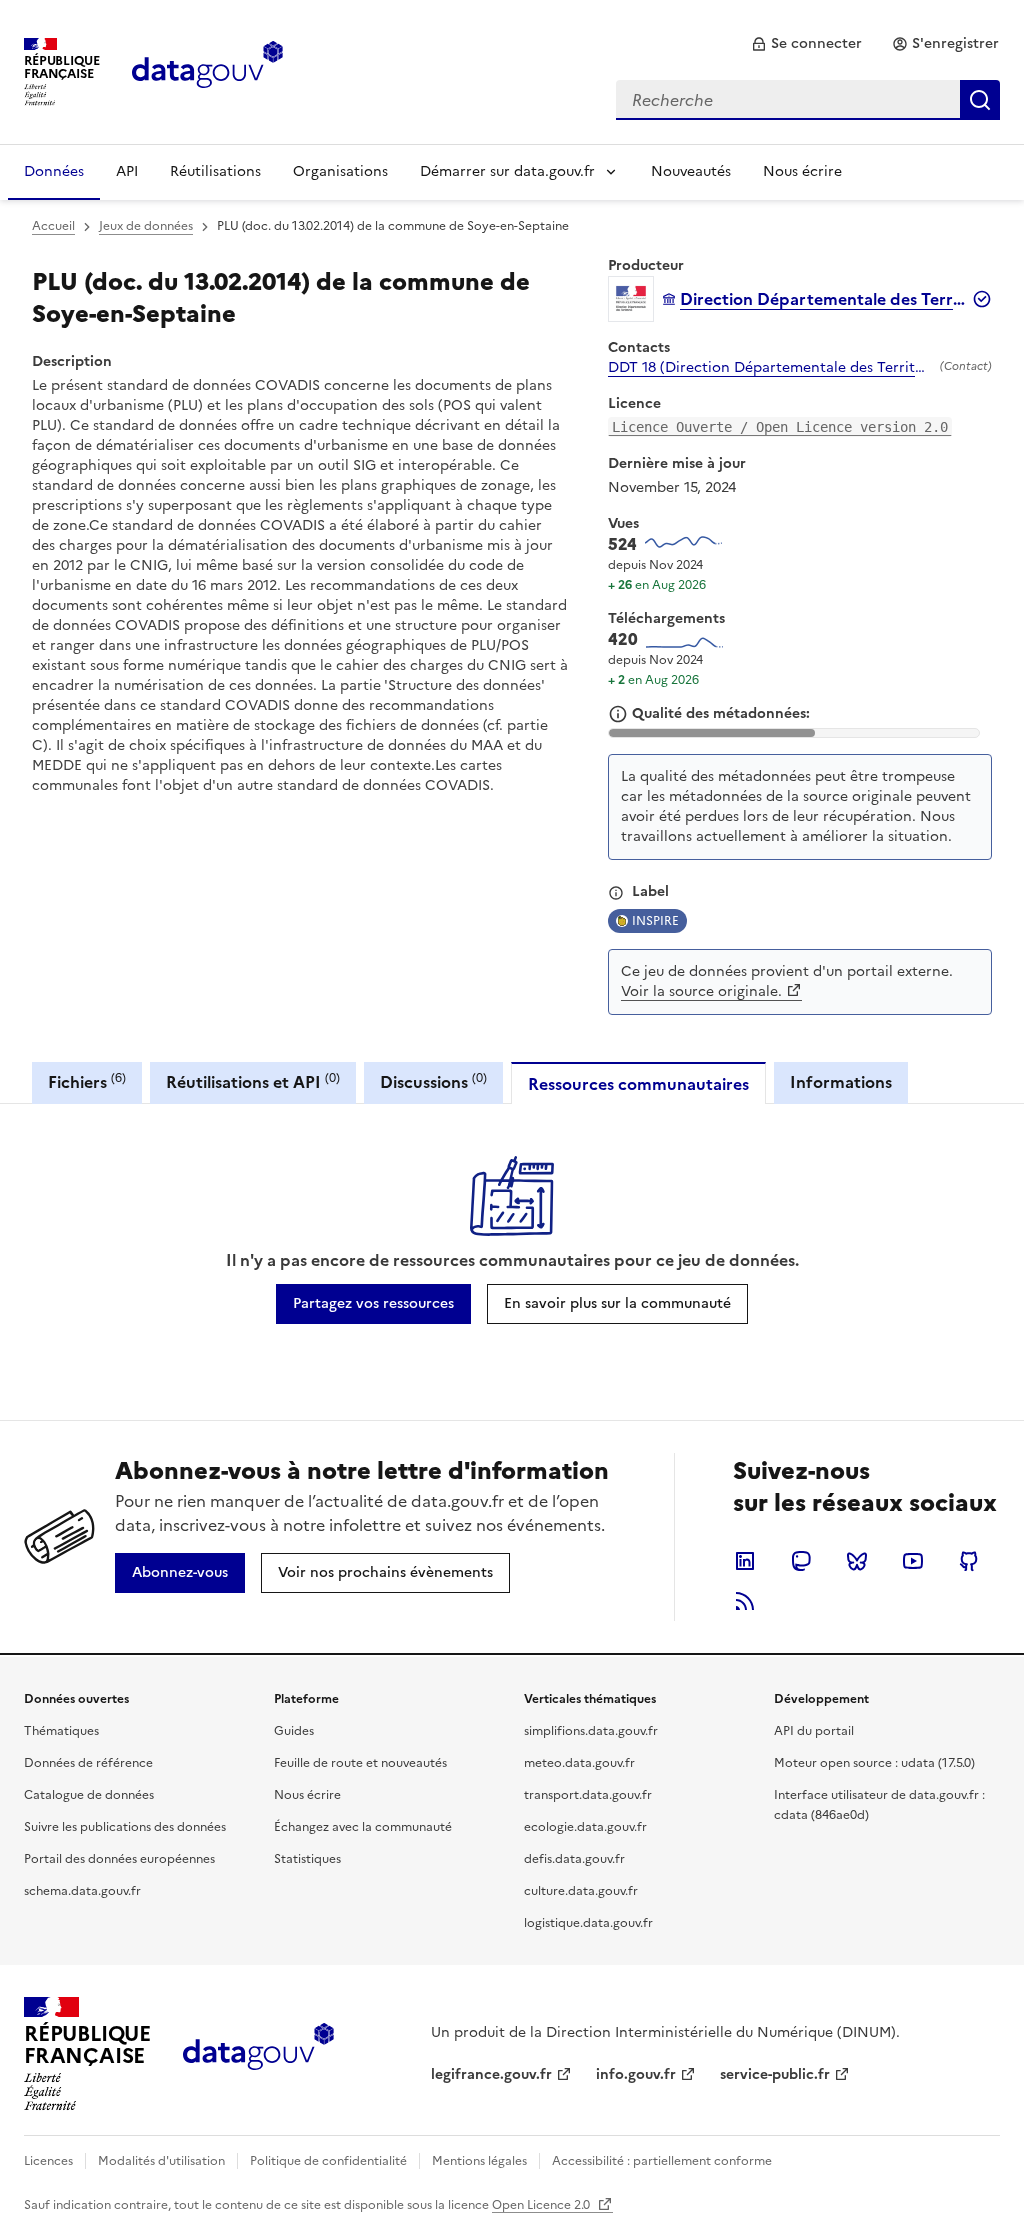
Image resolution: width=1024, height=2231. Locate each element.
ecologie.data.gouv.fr (585, 1827)
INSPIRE (655, 921)
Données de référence (88, 1763)
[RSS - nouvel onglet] (745, 1601)
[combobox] (808, 100)
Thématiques (61, 1731)
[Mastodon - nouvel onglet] (801, 1561)
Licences (48, 2161)
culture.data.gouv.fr (581, 1891)
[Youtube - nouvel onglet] (913, 1561)
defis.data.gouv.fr (574, 1859)
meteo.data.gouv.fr (579, 1763)
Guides (294, 1731)
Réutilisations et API (253, 1081)
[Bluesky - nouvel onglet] (857, 1561)
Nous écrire (802, 171)
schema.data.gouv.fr (82, 1891)
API (127, 171)
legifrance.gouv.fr (491, 2074)
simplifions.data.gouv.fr (591, 1731)
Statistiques (307, 1859)
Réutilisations (215, 171)
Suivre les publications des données (125, 1827)
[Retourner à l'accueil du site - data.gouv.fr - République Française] (258, 2054)
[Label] (616, 893)
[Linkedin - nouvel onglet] (745, 1561)
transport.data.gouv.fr (588, 1795)
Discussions (433, 1081)
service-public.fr (775, 2074)
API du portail (814, 1731)
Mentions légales (479, 2161)
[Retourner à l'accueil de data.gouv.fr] (207, 70)
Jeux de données (146, 226)
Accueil (53, 226)
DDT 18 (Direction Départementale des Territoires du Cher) (770, 368)
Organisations (340, 171)
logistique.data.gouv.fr (588, 1923)
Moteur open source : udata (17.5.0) (874, 1763)
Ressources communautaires (638, 1084)
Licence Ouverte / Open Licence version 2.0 (780, 427)
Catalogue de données (89, 1795)
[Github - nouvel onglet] (969, 1561)
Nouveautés (691, 171)
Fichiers (87, 1081)
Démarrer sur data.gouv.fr (507, 171)
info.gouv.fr (636, 2074)
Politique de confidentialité (328, 2161)
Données (54, 171)
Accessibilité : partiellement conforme (662, 2161)
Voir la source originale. (701, 991)
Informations (841, 1082)
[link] (806, 44)
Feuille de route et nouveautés (360, 1763)
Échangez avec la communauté (363, 1827)
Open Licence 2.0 (542, 2205)
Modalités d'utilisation (161, 2161)
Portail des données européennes (119, 1859)
